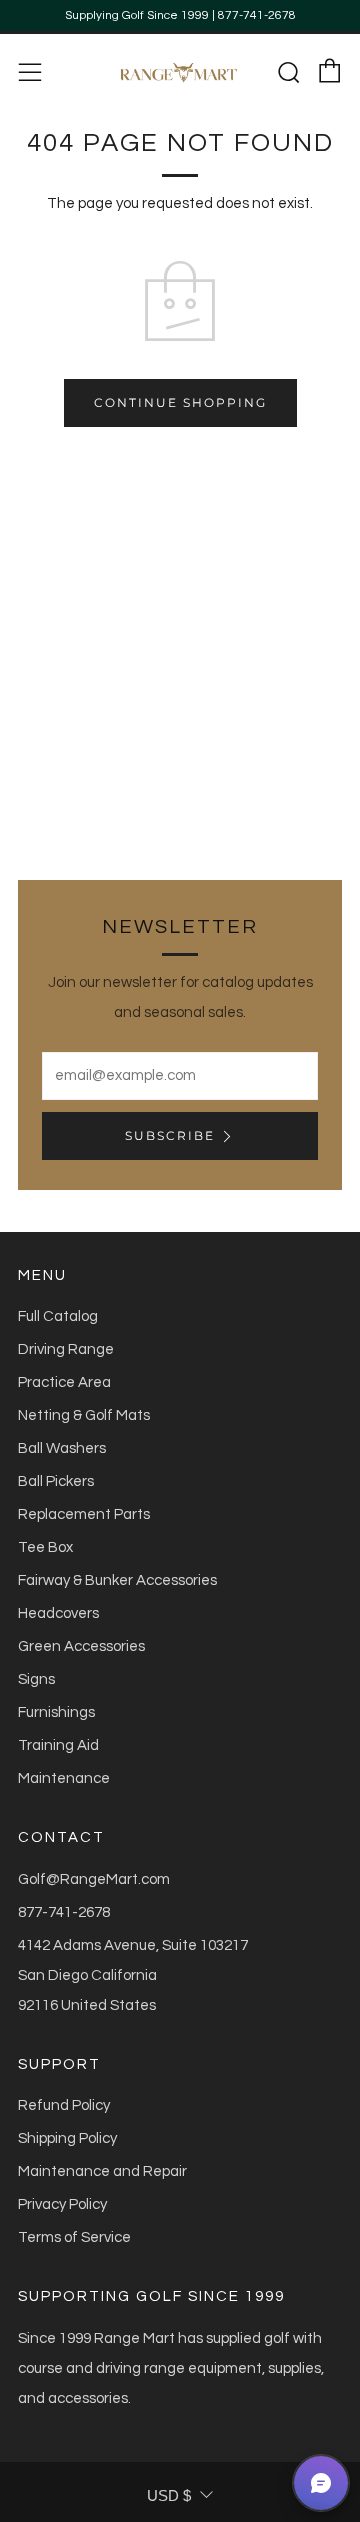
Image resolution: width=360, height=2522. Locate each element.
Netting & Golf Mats (84, 1415)
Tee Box (45, 1547)
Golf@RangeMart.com (94, 1879)
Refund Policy (64, 2105)
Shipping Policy (67, 2138)
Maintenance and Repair (102, 2171)
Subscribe (170, 1135)
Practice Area (64, 1382)
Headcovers (58, 1613)
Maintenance (64, 1778)
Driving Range (66, 1349)
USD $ (169, 2495)
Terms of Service (74, 2237)
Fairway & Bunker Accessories (117, 1580)
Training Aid (58, 1745)
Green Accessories (81, 1646)
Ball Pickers (56, 1481)
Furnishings (56, 1712)
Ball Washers (62, 1448)
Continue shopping (180, 402)
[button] (321, 2483)
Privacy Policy (62, 2204)
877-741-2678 (64, 1912)
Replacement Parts (84, 1514)
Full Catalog (58, 1316)
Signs (36, 1679)
